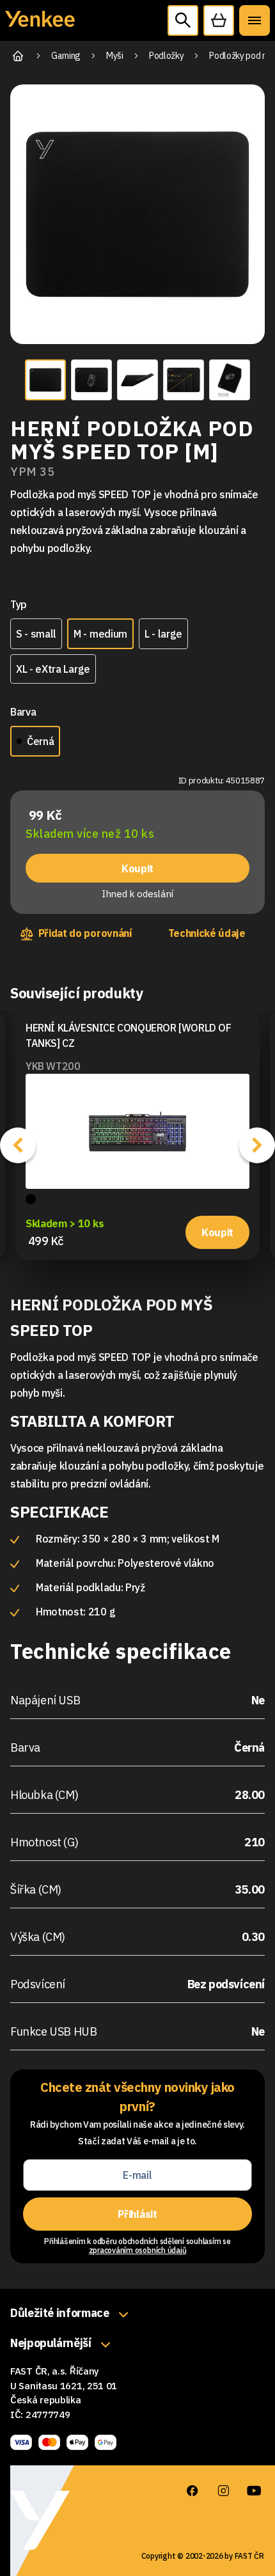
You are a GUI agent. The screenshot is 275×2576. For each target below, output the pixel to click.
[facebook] (192, 2491)
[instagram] (223, 2491)
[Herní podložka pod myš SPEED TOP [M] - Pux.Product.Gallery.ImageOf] (45, 380)
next (257, 1145)
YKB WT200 (53, 1066)
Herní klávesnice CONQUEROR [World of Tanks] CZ (129, 1035)
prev (18, 1145)
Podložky (166, 56)
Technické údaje (207, 933)
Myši (115, 56)
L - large (163, 634)
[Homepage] (40, 26)
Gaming (66, 56)
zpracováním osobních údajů (138, 2250)
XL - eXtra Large (53, 669)
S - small (36, 634)
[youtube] (254, 2491)
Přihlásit (137, 2214)
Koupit (137, 868)
